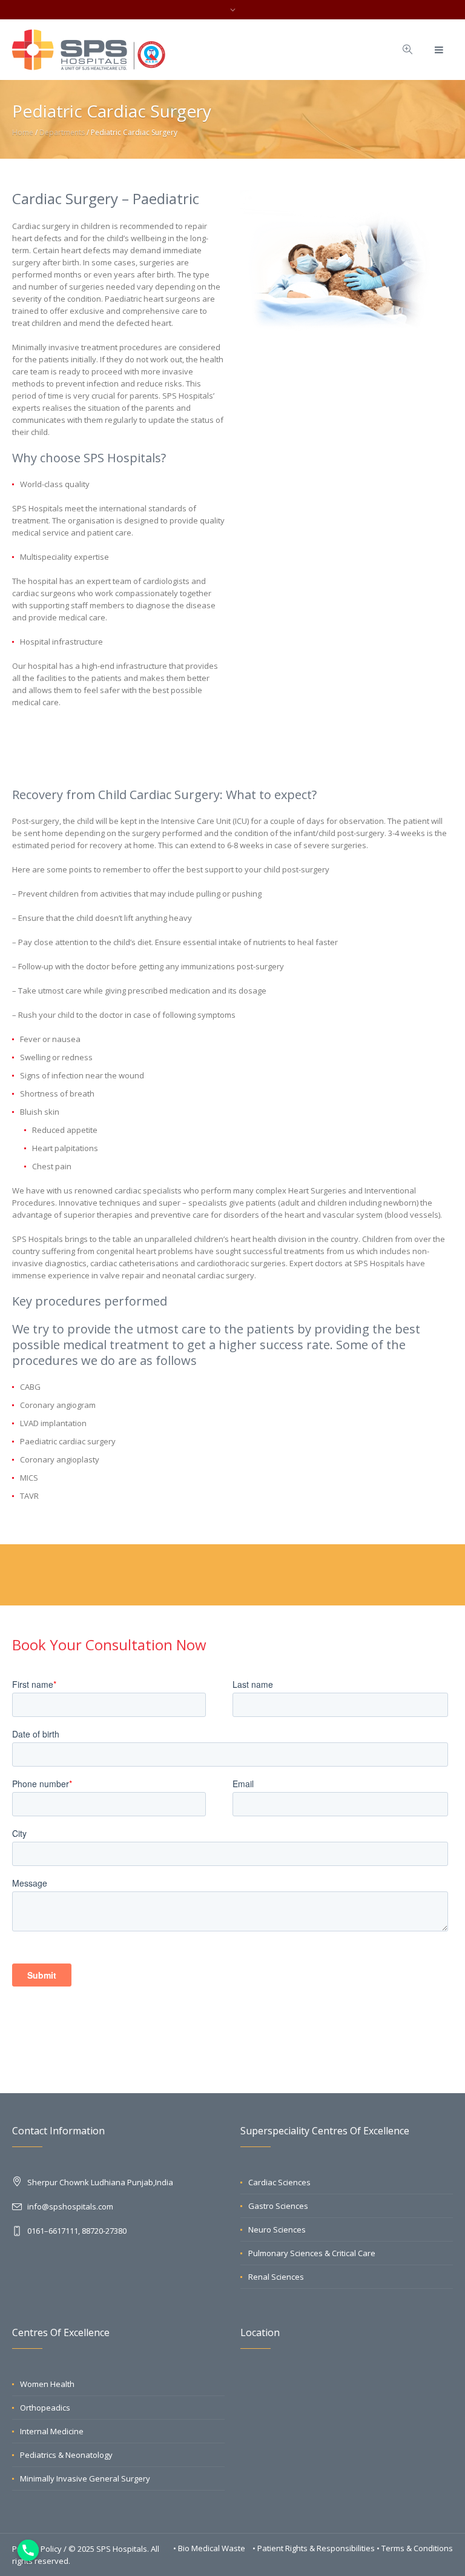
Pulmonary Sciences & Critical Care (312, 2253)
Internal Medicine (52, 2431)
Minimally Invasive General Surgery (85, 2478)
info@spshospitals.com (70, 2206)
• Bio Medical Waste (210, 2548)
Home (23, 132)
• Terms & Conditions (415, 2548)
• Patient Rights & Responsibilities (315, 2548)
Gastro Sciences (278, 2206)
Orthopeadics (45, 2408)
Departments (62, 132)
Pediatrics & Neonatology (66, 2455)
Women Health (47, 2384)
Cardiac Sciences (279, 2182)
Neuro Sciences (277, 2229)
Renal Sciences (276, 2277)
